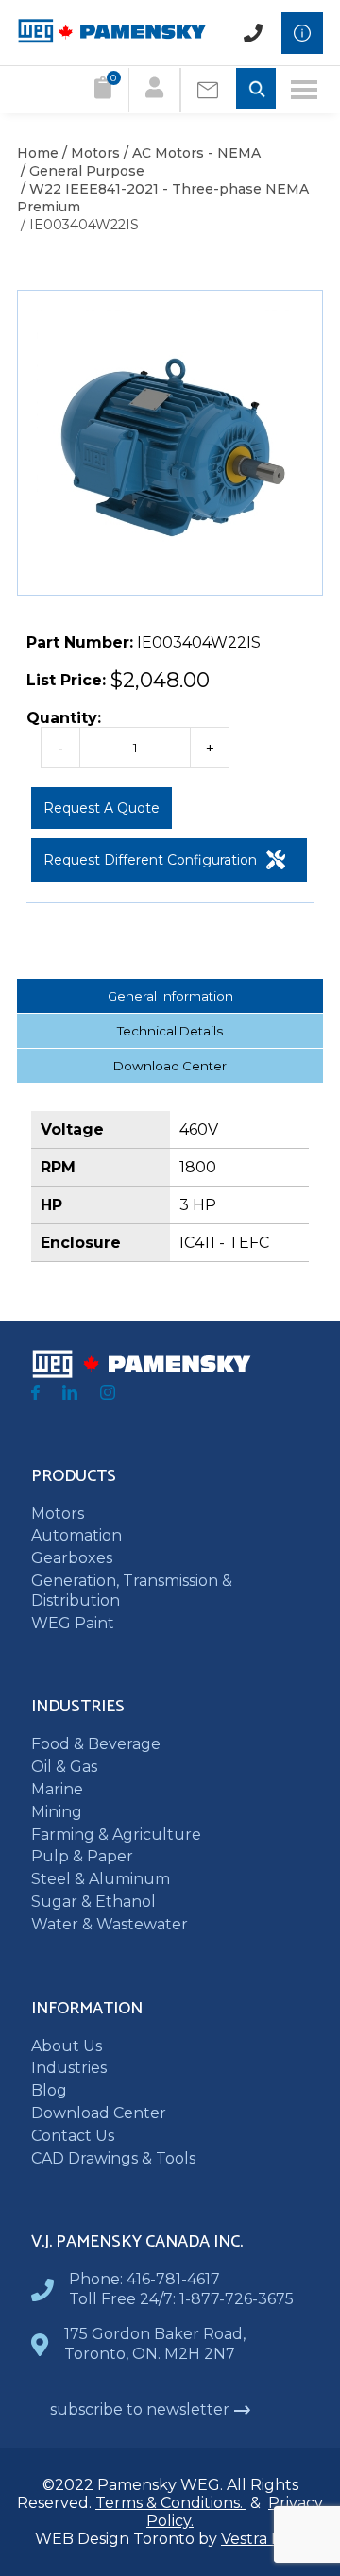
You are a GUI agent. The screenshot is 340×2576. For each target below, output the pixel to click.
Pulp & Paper (82, 1856)
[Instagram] (108, 1395)
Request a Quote (102, 808)
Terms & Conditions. (171, 2503)
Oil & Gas (64, 1767)
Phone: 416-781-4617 (144, 2279)
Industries (69, 2068)
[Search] (256, 90)
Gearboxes (72, 1558)
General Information (170, 996)
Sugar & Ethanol (93, 1902)
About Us (67, 2046)
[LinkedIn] (70, 1395)
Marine (57, 1789)
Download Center (170, 1066)
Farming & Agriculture (116, 1835)
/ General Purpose (81, 171)
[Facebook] (35, 1395)
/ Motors (89, 153)
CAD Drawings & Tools (113, 2158)
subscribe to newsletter (140, 2409)
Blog (49, 2090)
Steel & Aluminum (101, 1879)
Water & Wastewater (110, 1924)
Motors (58, 1514)
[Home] (111, 38)
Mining (57, 1812)
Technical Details (170, 1031)
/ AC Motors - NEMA (190, 153)
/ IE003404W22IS (78, 225)
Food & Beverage (96, 1744)
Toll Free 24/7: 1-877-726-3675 (181, 2299)
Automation (76, 1535)
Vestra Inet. (263, 2539)
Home (38, 153)
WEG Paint (73, 1623)
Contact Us (73, 2136)
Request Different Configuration (150, 860)
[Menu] (304, 90)
